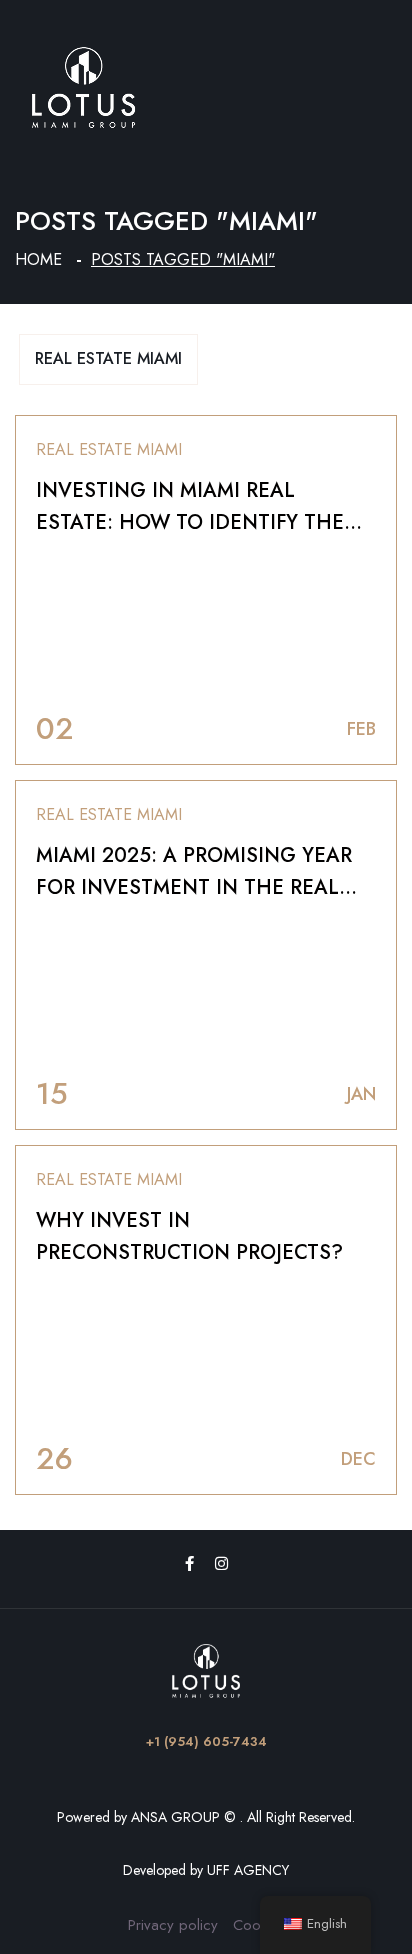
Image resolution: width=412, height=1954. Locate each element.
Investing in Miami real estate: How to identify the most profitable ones (190, 522)
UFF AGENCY (248, 1870)
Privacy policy (173, 1925)
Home (38, 259)
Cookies (259, 1925)
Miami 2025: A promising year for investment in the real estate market (194, 887)
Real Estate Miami (108, 358)
